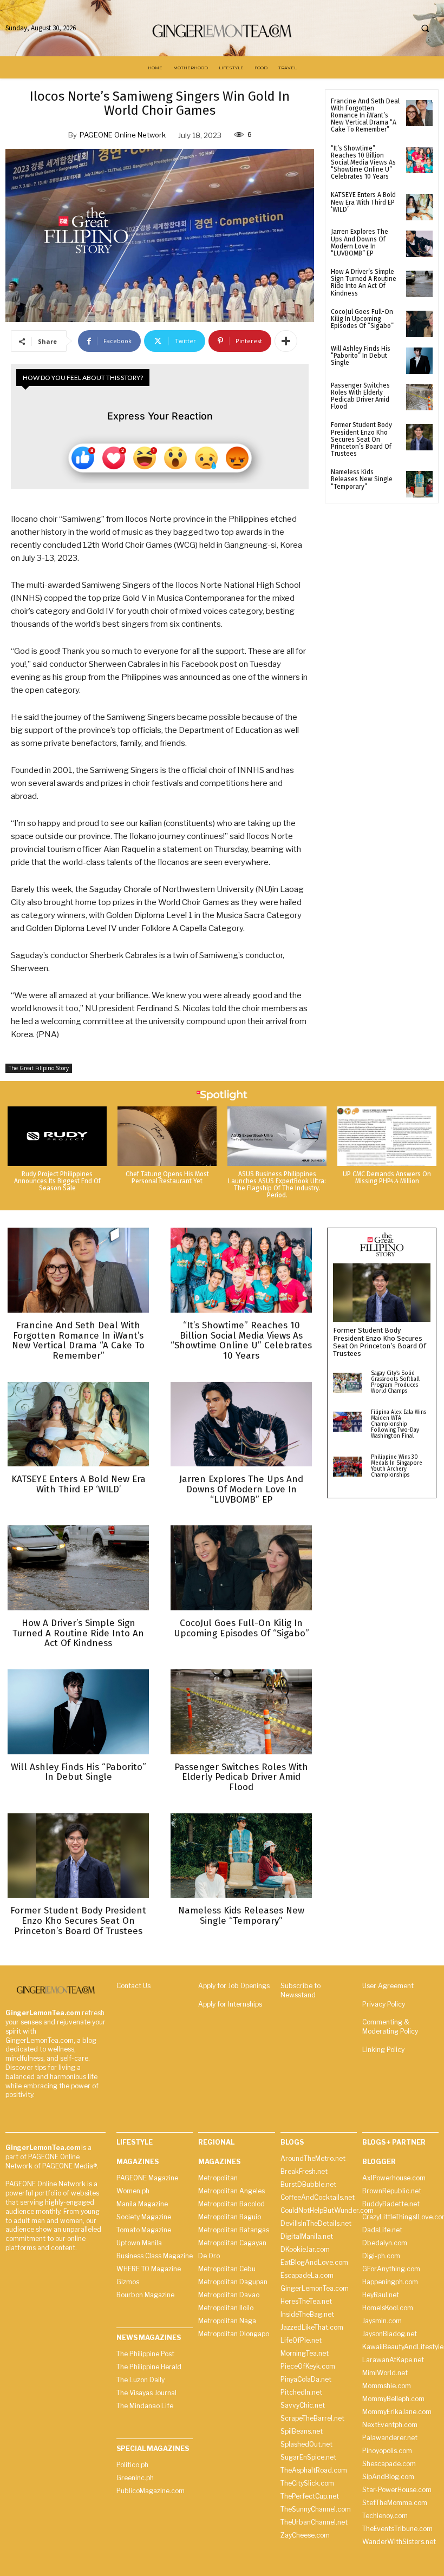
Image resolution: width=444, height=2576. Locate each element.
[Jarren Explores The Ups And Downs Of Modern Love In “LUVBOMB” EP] (419, 244)
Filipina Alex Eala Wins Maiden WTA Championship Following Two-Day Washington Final (399, 1424)
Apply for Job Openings (234, 1986)
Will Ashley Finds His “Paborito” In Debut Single (361, 356)
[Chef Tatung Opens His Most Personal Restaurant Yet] (167, 1136)
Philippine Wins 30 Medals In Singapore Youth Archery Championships (397, 1466)
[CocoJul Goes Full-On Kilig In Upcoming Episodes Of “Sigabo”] (419, 324)
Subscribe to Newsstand (301, 1990)
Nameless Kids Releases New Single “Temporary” (362, 479)
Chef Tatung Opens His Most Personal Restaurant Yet (167, 1178)
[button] (425, 28)
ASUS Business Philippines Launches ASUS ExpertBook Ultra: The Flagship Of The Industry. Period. (277, 1185)
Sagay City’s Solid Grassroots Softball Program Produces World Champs (395, 1382)
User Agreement (388, 1986)
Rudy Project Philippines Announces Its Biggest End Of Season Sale (57, 1181)
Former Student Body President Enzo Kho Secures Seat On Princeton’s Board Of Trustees (361, 439)
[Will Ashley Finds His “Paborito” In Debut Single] (419, 361)
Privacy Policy (384, 2004)
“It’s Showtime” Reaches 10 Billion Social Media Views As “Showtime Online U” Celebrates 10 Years (363, 163)
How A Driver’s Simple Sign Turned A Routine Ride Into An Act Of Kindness (364, 283)
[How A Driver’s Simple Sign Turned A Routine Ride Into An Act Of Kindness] (419, 284)
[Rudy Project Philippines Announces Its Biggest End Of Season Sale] (57, 1136)
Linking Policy (383, 2050)
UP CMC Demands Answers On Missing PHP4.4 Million (387, 1178)
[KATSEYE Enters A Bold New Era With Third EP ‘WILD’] (419, 207)
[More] (286, 341)
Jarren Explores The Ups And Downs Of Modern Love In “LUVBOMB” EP (360, 242)
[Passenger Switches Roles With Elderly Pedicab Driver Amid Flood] (419, 398)
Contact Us (133, 1986)
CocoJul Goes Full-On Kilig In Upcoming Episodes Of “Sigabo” (362, 319)
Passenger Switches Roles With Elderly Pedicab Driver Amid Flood (360, 396)
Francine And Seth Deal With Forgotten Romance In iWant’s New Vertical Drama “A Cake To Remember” (365, 116)
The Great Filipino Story (39, 1068)
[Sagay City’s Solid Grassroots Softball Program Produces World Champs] (348, 1383)
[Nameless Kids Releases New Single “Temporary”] (419, 484)
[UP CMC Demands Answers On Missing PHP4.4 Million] (387, 1136)
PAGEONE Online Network (123, 135)
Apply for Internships (230, 2004)
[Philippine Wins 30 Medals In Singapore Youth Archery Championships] (348, 1467)
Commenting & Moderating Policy (390, 2027)
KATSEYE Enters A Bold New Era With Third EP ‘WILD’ (363, 202)
